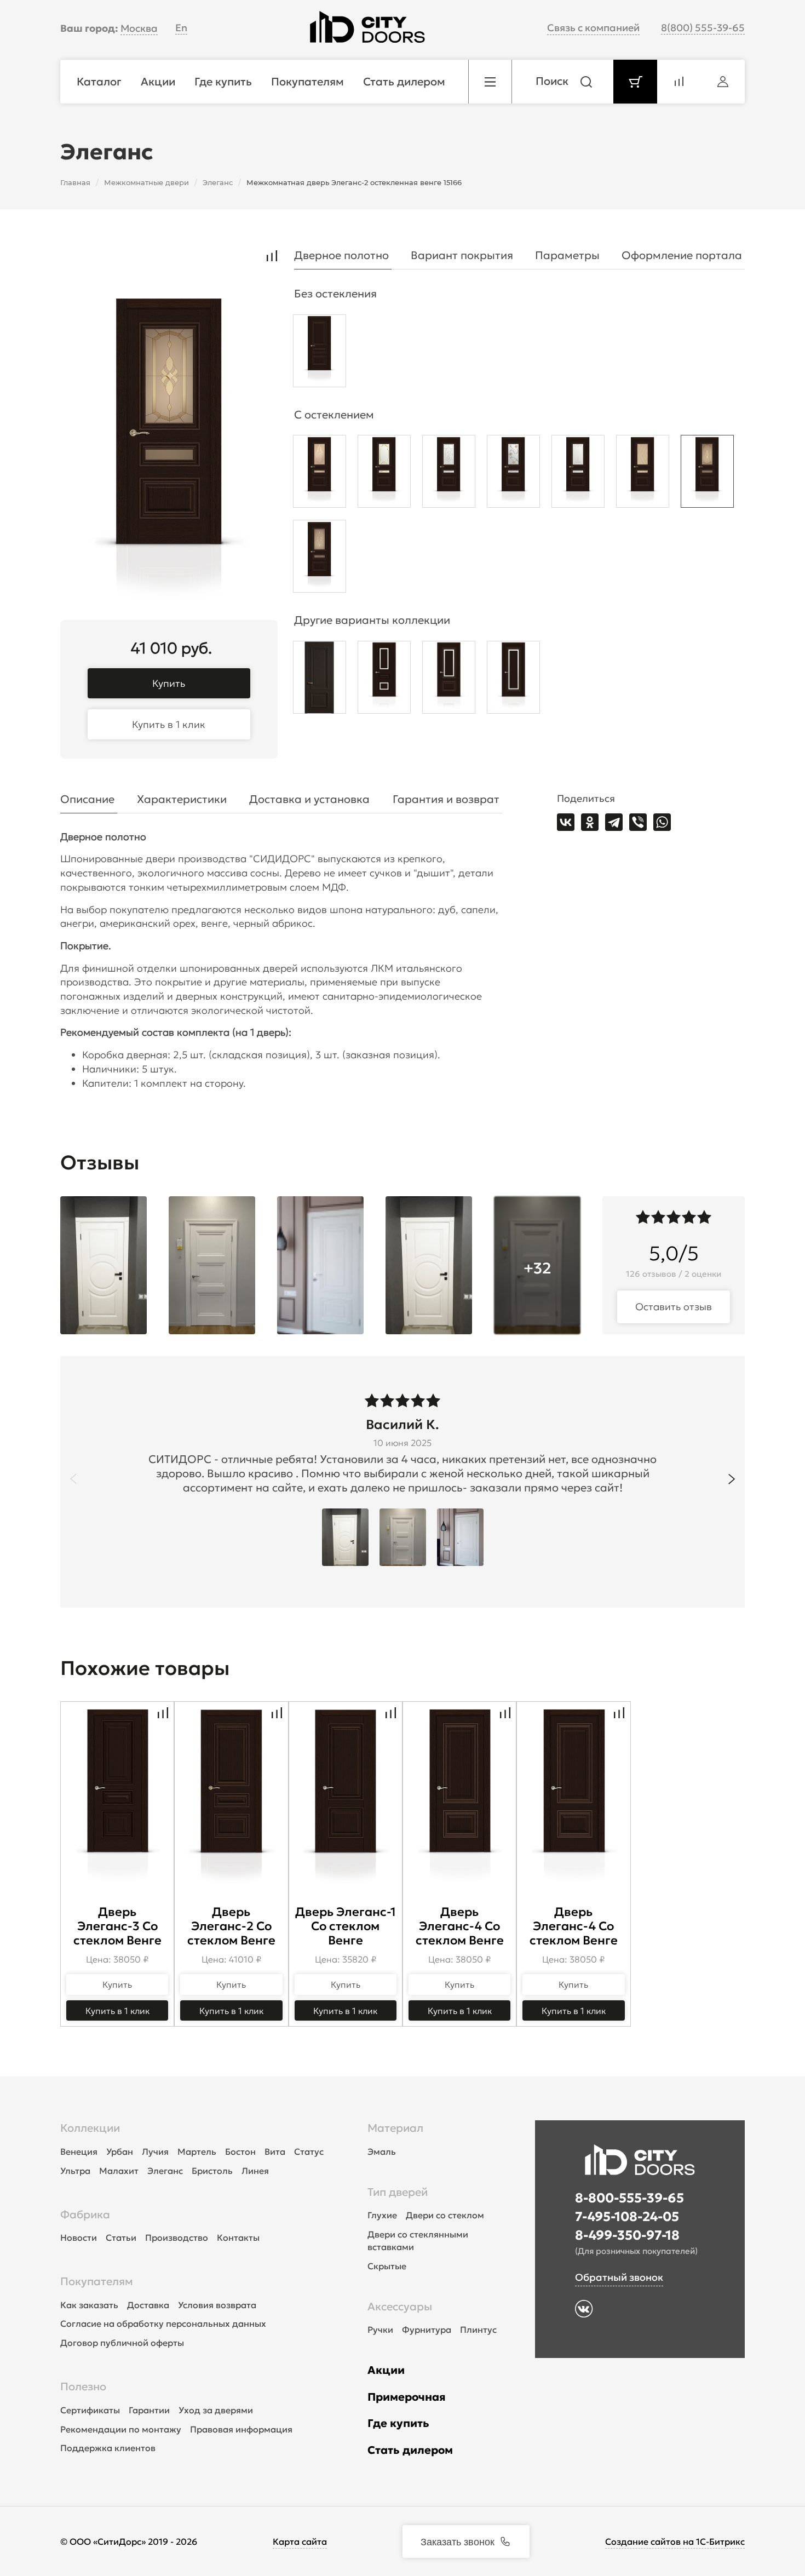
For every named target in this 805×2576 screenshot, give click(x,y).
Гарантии (149, 2410)
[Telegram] (614, 822)
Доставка (148, 2305)
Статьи (121, 2237)
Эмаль (382, 2152)
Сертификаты (90, 2410)
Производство (177, 2237)
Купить (169, 683)
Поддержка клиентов (108, 2448)
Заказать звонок (458, 2541)
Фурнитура (427, 2330)
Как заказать (89, 2305)
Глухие (382, 2215)
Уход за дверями (216, 2410)
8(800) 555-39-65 (703, 28)
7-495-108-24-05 (627, 2217)
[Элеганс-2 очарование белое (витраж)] (513, 474)
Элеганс (165, 2171)
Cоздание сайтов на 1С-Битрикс (675, 2541)
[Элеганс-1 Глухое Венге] (320, 680)
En (181, 28)
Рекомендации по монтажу (121, 2429)
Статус (309, 2152)
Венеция (79, 2152)
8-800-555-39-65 (629, 2198)
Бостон (240, 2152)
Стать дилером (410, 2450)
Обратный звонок (619, 2277)
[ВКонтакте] (566, 822)
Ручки (380, 2330)
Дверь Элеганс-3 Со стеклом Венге (117, 1926)
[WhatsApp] (662, 822)
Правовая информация (241, 2429)
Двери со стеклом (445, 2215)
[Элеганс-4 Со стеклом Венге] (449, 680)
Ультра (75, 2171)
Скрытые (387, 2266)
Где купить (398, 2423)
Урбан (120, 2152)
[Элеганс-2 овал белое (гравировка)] (449, 474)
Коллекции (90, 2128)
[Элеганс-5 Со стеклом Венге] (513, 680)
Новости (79, 2237)
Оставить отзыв (674, 1307)
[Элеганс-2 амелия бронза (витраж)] (707, 474)
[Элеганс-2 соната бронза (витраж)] (320, 559)
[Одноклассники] (590, 822)
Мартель (197, 2152)
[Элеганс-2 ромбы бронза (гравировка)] (643, 474)
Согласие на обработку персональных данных (163, 2323)
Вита (275, 2152)
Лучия (155, 2152)
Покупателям (97, 2281)
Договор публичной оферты (122, 2343)
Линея (255, 2171)
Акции (386, 2370)
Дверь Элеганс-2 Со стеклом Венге (231, 1926)
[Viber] (638, 822)
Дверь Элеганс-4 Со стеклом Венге (460, 1926)
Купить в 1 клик (169, 724)
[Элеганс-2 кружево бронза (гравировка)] (320, 474)
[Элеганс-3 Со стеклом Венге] (384, 680)
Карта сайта (300, 2541)
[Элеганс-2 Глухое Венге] (320, 354)
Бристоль (212, 2171)
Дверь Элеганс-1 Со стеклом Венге (346, 1926)
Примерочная (407, 2397)
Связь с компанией (593, 28)
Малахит (119, 2171)
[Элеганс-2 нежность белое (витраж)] (384, 474)
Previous (73, 1479)
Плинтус (478, 2330)
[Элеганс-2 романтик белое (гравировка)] (578, 474)
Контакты (238, 2237)
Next (732, 1479)
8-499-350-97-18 (627, 2235)
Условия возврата (217, 2305)
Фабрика (85, 2214)
